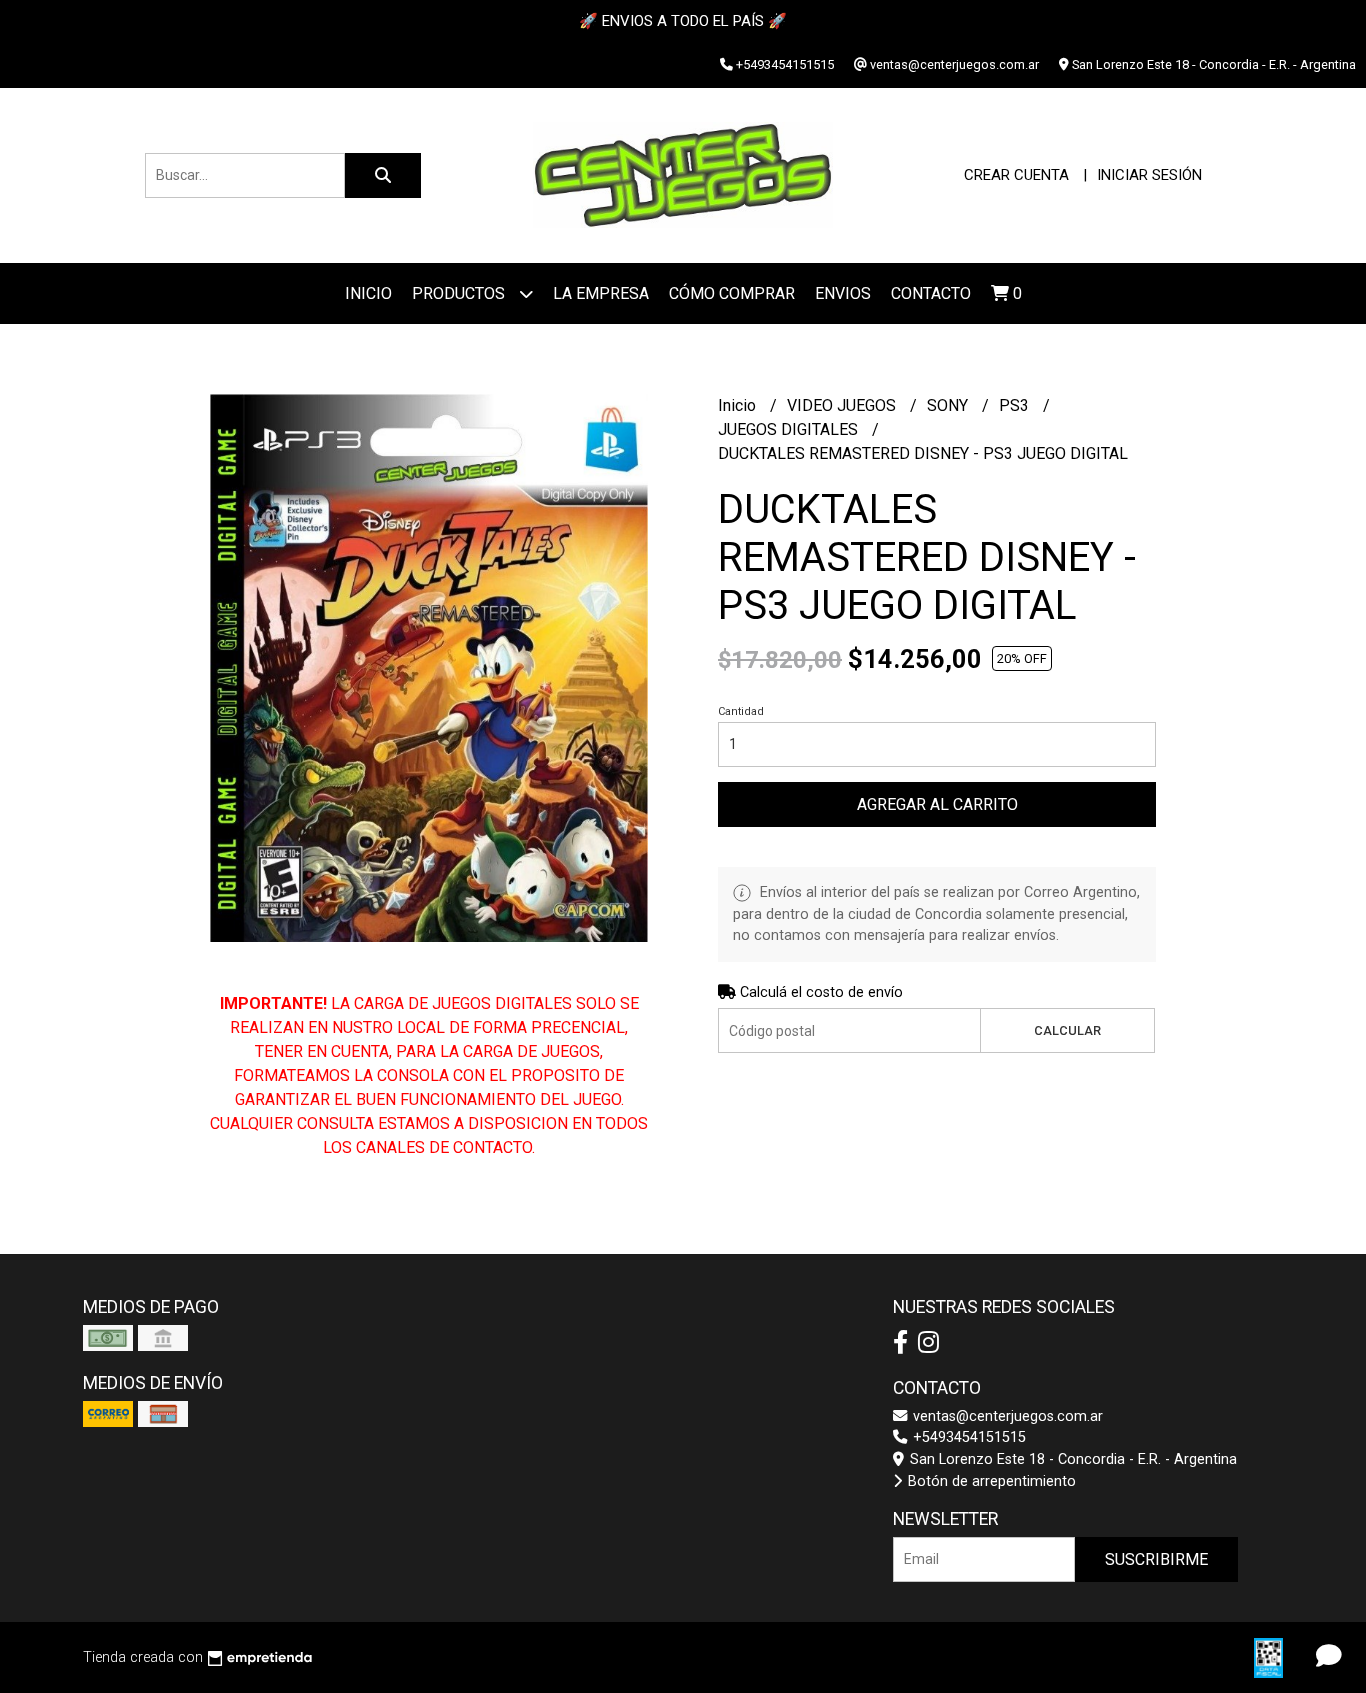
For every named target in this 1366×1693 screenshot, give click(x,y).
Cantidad (741, 711)
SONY (949, 405)
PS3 (1016, 405)
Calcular (1067, 1030)
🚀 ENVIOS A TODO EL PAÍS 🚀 (683, 21)
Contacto (931, 293)
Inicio (368, 293)
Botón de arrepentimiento (990, 1481)
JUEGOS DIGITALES (790, 429)
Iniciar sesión (1149, 175)
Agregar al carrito (937, 804)
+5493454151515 (967, 1437)
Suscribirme (1156, 1559)
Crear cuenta (1016, 175)
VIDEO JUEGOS (843, 405)
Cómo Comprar (732, 293)
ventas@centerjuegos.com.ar (1006, 1416)
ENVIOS (843, 293)
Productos (460, 293)
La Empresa (601, 293)
